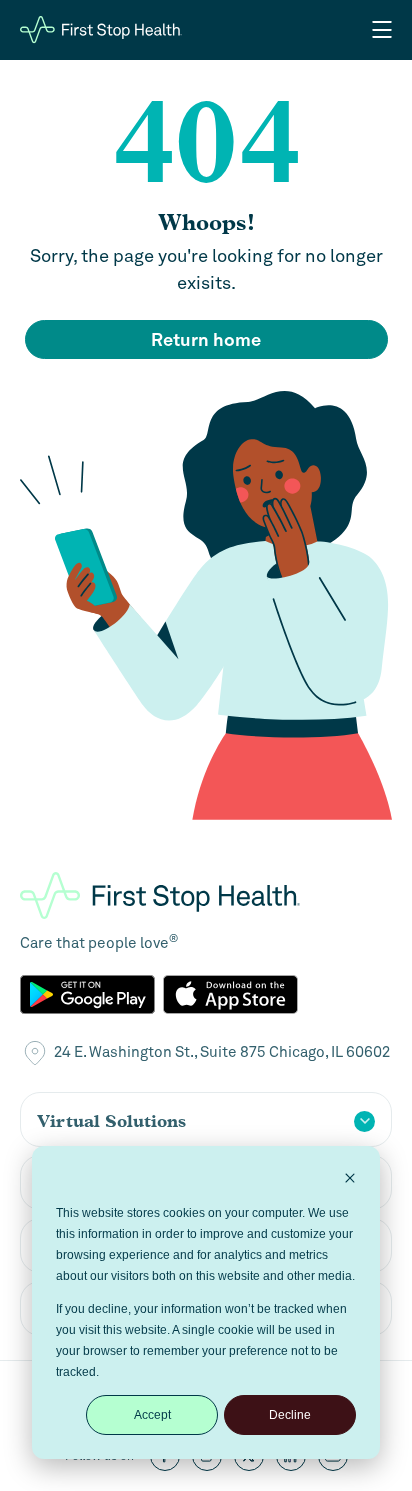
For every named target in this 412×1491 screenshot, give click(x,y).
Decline (290, 1415)
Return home (206, 339)
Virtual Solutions (111, 1121)
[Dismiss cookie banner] (350, 1180)
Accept (152, 1415)
